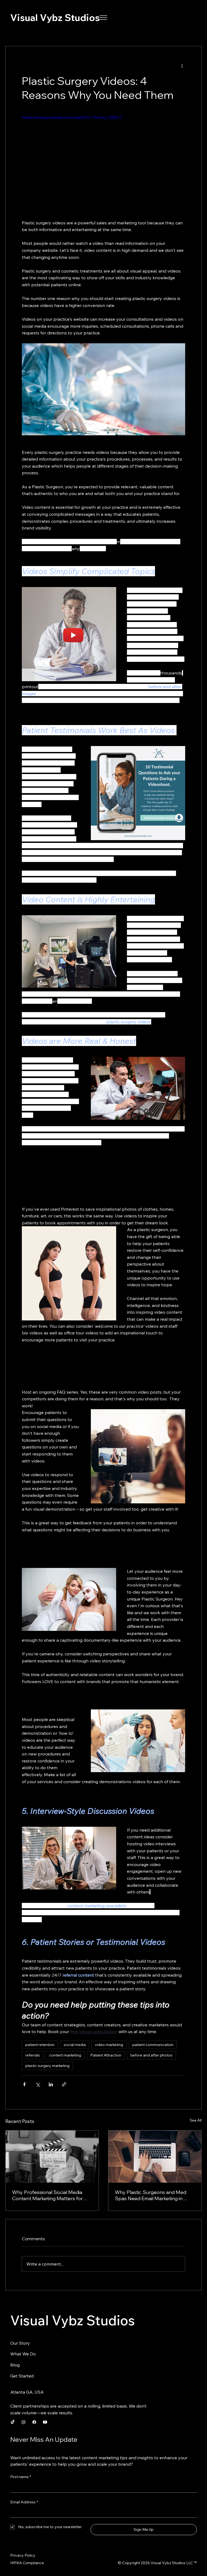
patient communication (153, 2045)
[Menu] (104, 18)
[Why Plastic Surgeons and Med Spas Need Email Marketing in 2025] (155, 2157)
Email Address (24, 2502)
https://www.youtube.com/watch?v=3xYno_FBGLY (72, 117)
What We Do (23, 2354)
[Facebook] (34, 2422)
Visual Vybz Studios (55, 17)
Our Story (20, 2343)
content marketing (65, 2055)
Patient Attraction (106, 2055)
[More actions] (182, 66)
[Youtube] (45, 2422)
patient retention (40, 2045)
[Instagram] (23, 2422)
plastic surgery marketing (47, 2066)
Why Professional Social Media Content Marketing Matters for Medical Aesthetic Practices (47, 2195)
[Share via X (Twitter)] (38, 2084)
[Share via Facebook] (24, 2084)
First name (21, 2477)
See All (196, 2120)
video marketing (109, 2045)
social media (75, 2045)
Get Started (22, 2376)
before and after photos (151, 2055)
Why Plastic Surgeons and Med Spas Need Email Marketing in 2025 (151, 2195)
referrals (33, 2055)
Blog (15, 2365)
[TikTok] (13, 2422)
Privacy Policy (23, 2555)
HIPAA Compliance (27, 2563)
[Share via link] (64, 2084)
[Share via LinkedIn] (51, 2084)
